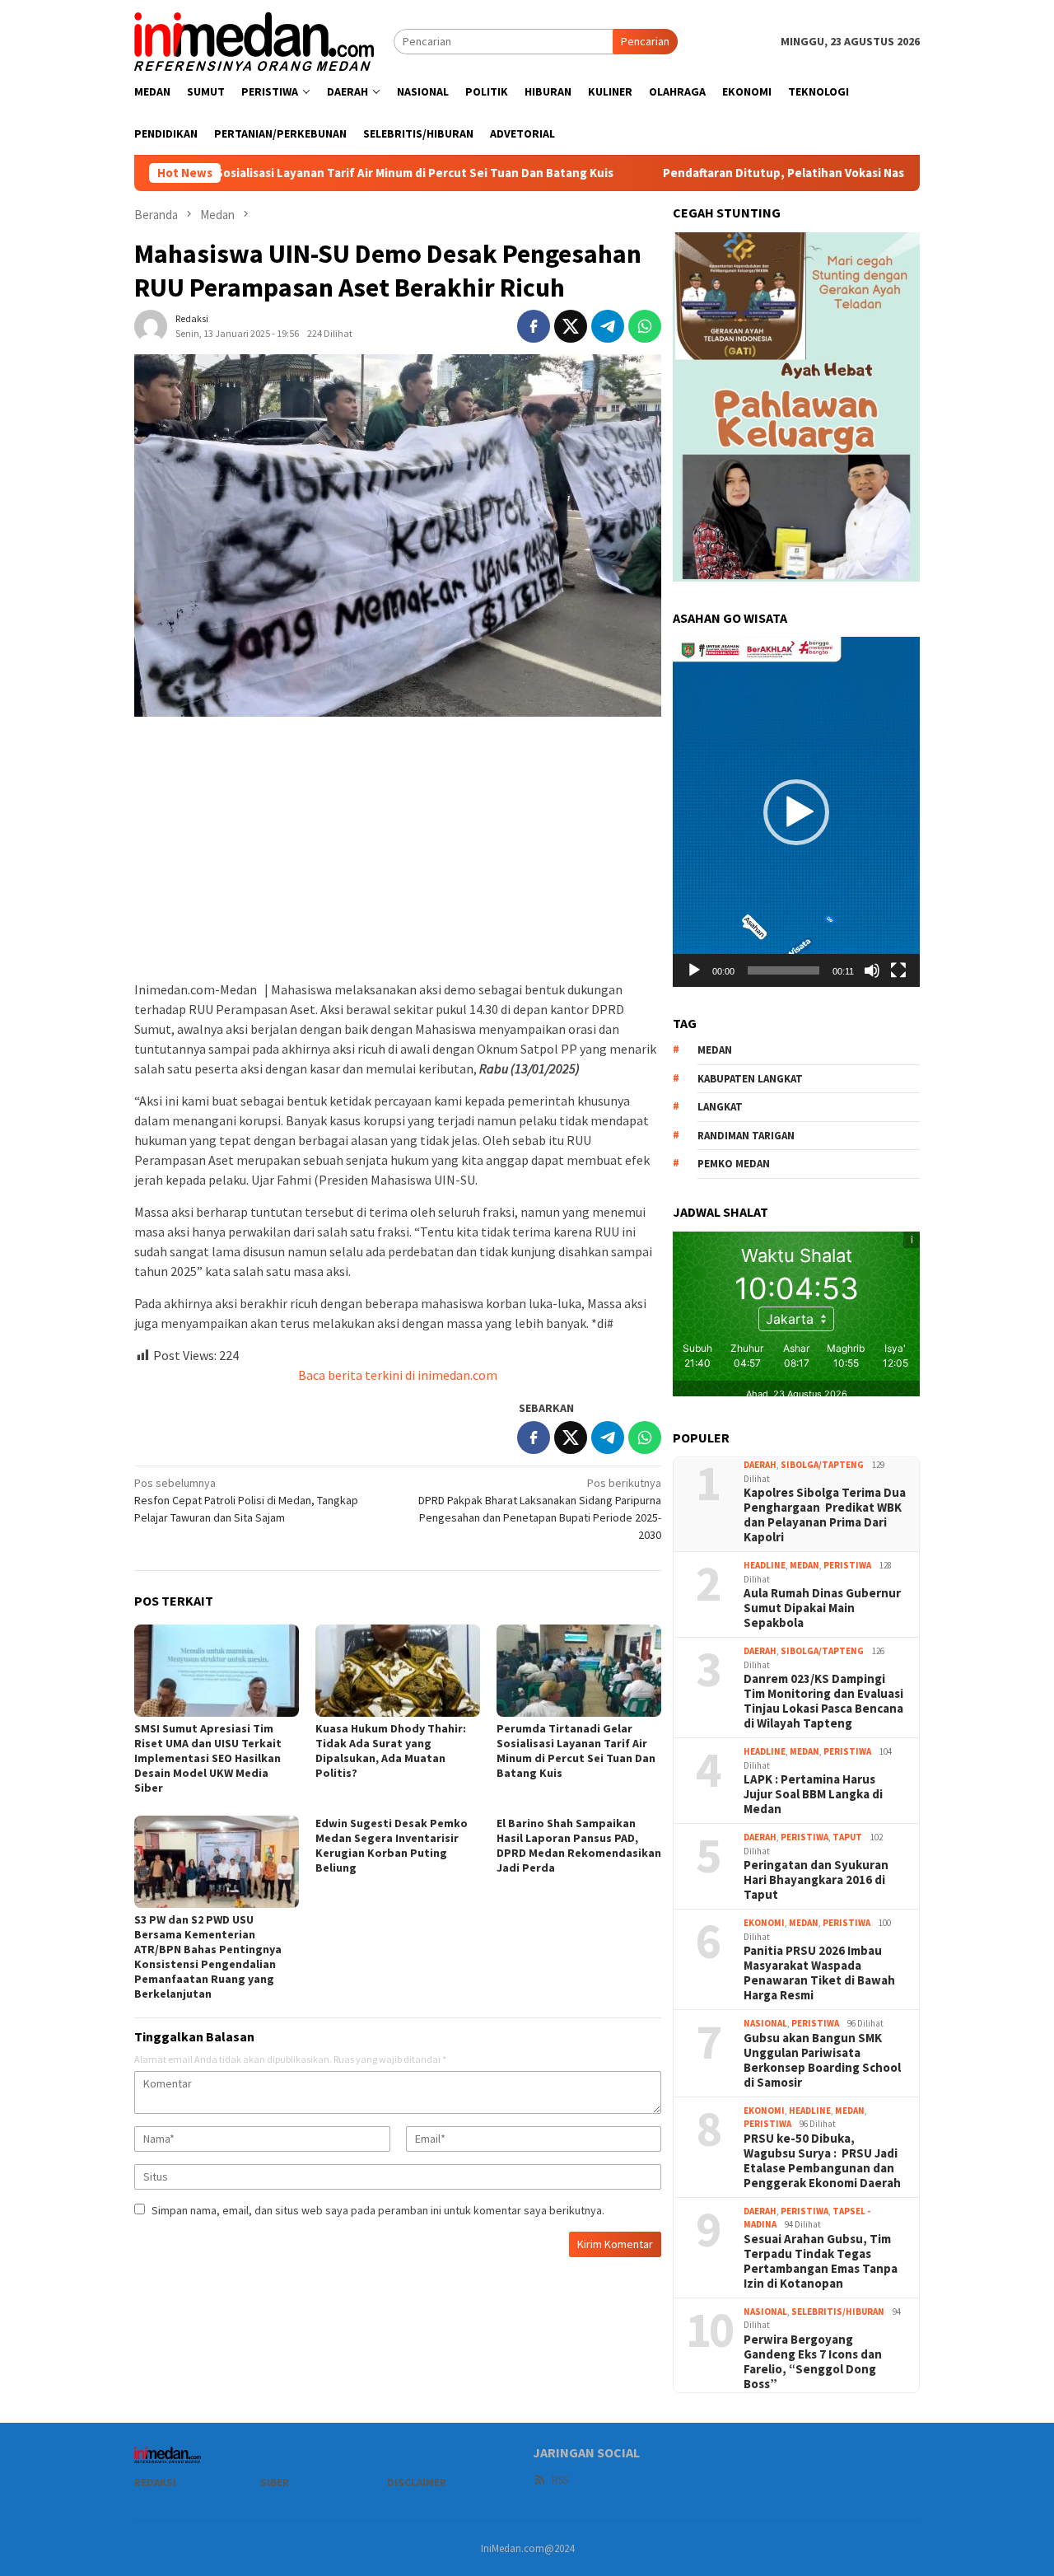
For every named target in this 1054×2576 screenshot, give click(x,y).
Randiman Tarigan (746, 1136)
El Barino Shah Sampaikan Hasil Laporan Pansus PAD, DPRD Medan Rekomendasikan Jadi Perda (579, 1845)
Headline (765, 1565)
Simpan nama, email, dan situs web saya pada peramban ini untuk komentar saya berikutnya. (378, 2210)
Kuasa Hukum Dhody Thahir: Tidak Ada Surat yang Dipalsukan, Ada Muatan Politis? (391, 1751)
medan (715, 1050)
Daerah (760, 1465)
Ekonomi (764, 1923)
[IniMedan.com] (254, 40)
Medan (804, 1565)
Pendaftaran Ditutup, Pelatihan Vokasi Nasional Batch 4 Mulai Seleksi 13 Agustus (792, 173)
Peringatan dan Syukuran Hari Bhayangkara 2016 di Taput (816, 1880)
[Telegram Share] (608, 326)
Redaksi (155, 2482)
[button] (796, 812)
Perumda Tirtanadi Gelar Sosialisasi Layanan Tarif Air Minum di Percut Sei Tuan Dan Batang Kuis (576, 1751)
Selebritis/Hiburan (838, 2312)
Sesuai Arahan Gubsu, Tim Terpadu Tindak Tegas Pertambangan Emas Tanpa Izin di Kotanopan (821, 2261)
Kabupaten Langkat (750, 1079)
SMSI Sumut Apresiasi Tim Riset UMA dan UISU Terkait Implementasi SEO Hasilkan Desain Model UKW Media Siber (208, 1758)
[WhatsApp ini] (645, 326)
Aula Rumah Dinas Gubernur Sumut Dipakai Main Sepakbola (822, 1608)
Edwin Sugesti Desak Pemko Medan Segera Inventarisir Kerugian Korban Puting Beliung (392, 1845)
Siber (275, 2482)
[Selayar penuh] (898, 970)
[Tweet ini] (571, 326)
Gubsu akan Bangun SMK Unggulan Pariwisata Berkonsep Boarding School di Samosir (822, 2060)
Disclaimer (417, 2482)
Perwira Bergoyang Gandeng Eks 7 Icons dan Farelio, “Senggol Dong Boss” (813, 2362)
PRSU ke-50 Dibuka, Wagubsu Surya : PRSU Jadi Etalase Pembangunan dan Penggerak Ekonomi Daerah (822, 2161)
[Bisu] (872, 970)
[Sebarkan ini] (534, 326)
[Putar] (694, 970)
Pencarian (645, 41)
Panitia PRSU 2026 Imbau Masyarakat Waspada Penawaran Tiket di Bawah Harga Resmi (819, 1973)
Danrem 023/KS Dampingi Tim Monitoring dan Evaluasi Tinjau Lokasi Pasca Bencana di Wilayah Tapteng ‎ (823, 1701)
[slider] (784, 970)
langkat (720, 1107)
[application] (796, 811)
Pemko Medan (734, 1164)
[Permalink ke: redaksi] (151, 325)
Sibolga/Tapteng (822, 1465)
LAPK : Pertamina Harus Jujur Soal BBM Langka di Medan (813, 1794)
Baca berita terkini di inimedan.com (398, 1375)
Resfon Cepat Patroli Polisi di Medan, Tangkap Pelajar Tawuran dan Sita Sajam (246, 1500)
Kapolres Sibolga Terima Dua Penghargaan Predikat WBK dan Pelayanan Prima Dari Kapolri (825, 1515)
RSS (560, 2480)
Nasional (765, 2023)
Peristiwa (847, 1565)
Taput (847, 1837)
